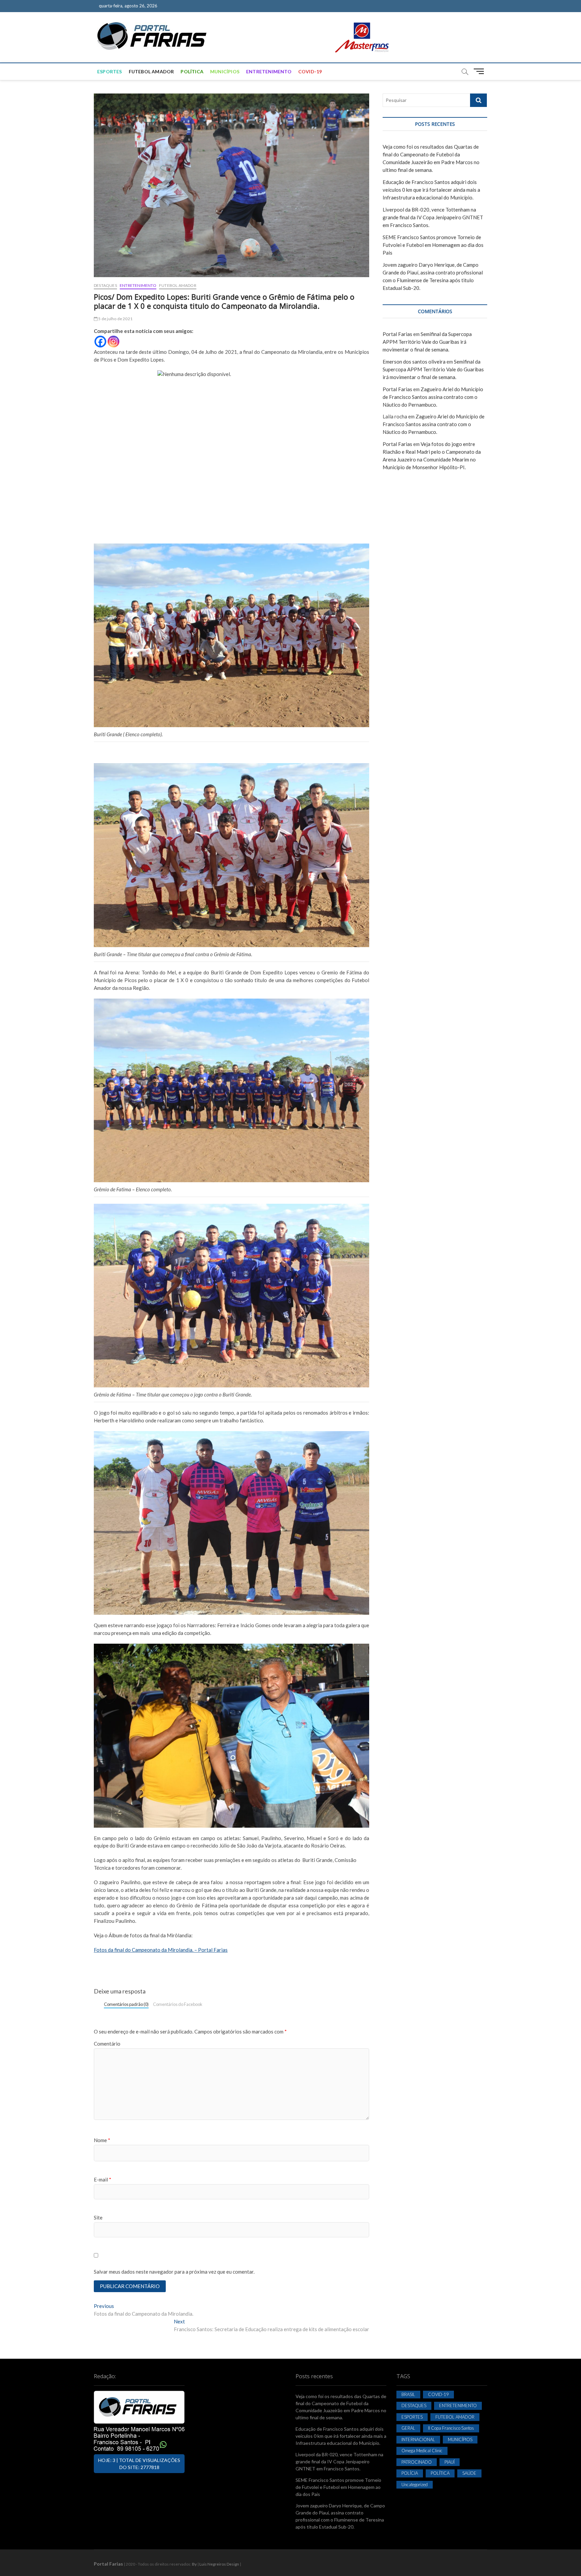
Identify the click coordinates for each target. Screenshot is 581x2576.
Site (98, 2217)
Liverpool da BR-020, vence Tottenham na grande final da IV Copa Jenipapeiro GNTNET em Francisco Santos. (433, 217)
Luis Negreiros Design (219, 2564)
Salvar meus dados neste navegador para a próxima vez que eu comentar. (174, 2272)
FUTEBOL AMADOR (151, 71)
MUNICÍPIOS (225, 71)
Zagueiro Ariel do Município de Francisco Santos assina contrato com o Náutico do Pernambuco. (433, 397)
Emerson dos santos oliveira (414, 362)
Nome (102, 2140)
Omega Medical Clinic (422, 2451)
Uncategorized (415, 2485)
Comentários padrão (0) (126, 2004)
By (194, 2564)
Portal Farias (397, 334)
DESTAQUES (105, 285)
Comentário (107, 2044)
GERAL (408, 2428)
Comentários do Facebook (178, 2004)
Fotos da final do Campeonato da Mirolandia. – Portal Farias (161, 1950)
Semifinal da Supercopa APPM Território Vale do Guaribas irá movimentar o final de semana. (427, 342)
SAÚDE (469, 2473)
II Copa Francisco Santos (451, 2428)
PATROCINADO (417, 2462)
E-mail (103, 2179)
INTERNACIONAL (418, 2439)
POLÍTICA (192, 71)
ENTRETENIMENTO (269, 71)
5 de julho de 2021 (115, 319)
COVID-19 (310, 71)
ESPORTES (110, 71)
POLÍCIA (410, 2473)
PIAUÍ (450, 2462)
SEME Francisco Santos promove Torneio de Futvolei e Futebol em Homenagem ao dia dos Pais (433, 245)
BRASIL (408, 2394)
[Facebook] (100, 342)
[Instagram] (113, 342)
